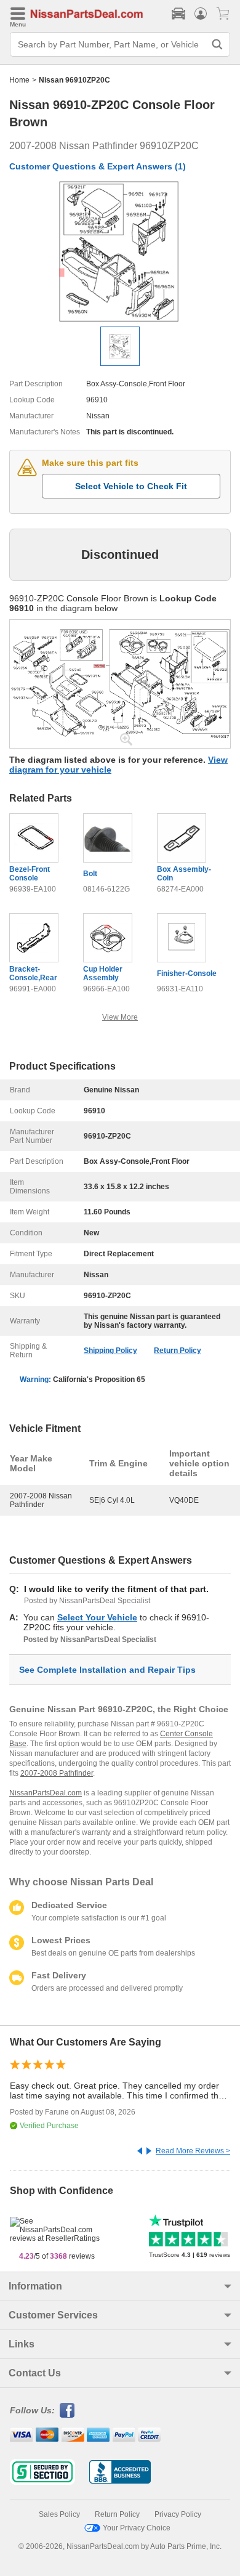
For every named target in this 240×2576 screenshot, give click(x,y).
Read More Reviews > (193, 2151)
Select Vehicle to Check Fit (131, 486)
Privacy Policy (178, 2514)
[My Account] (201, 14)
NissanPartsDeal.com (46, 1793)
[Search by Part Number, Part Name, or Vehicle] (217, 44)
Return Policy (178, 1351)
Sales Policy (59, 2514)
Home (19, 80)
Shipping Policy (110, 1351)
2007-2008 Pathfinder (57, 1773)
